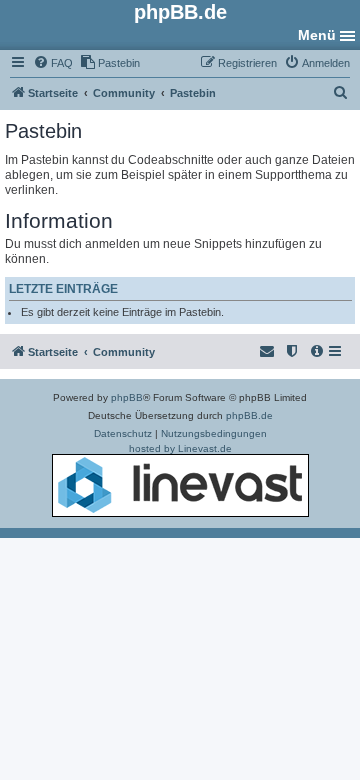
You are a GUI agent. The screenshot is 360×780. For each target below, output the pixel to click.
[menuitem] (53, 63)
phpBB (127, 397)
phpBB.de (249, 415)
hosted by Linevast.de (180, 448)
